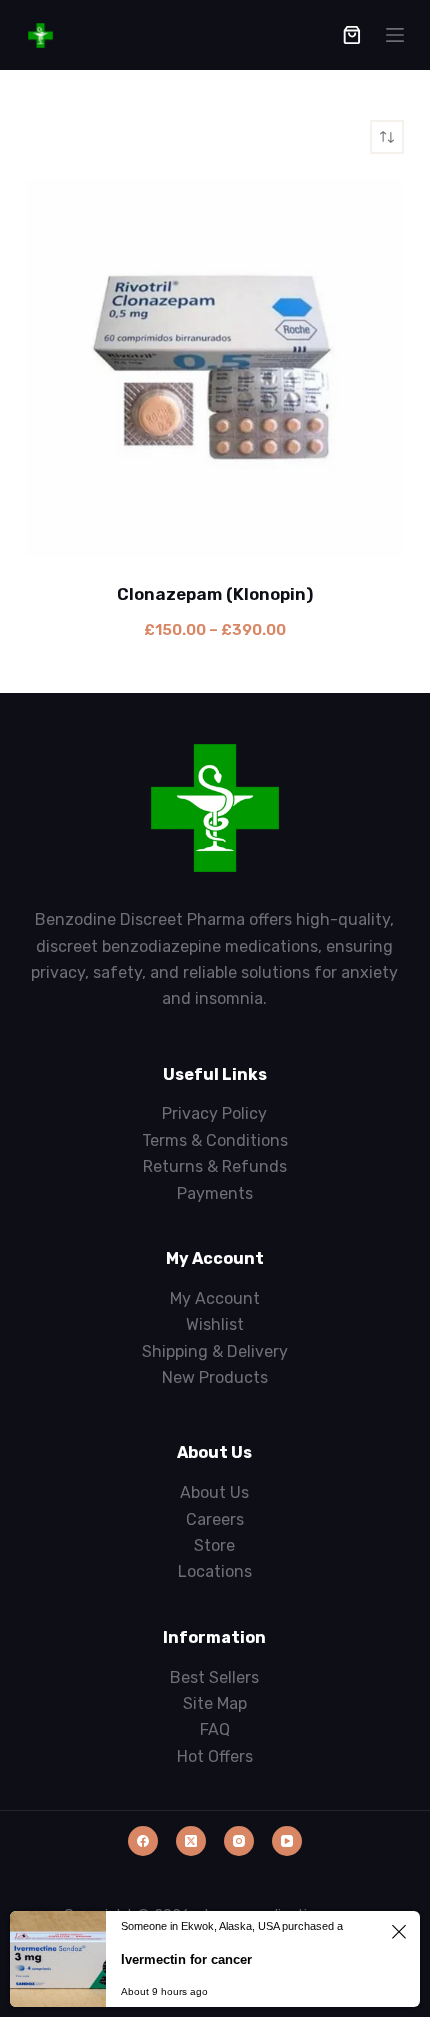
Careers (215, 1519)
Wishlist (215, 1324)
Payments (215, 1193)
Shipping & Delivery (215, 1351)
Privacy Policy (214, 1113)
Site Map (215, 1703)
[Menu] (395, 35)
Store (214, 1545)
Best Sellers (214, 1677)
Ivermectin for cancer (186, 1959)
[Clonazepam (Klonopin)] (215, 368)
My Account (215, 1298)
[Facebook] (143, 1841)
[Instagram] (239, 1841)
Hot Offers (215, 1756)
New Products (215, 1377)
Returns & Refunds (215, 1166)
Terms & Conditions (215, 1140)
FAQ (215, 1729)
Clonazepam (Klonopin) (215, 594)
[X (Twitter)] (191, 1841)
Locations (215, 1571)
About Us (214, 1492)
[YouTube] (287, 1841)
